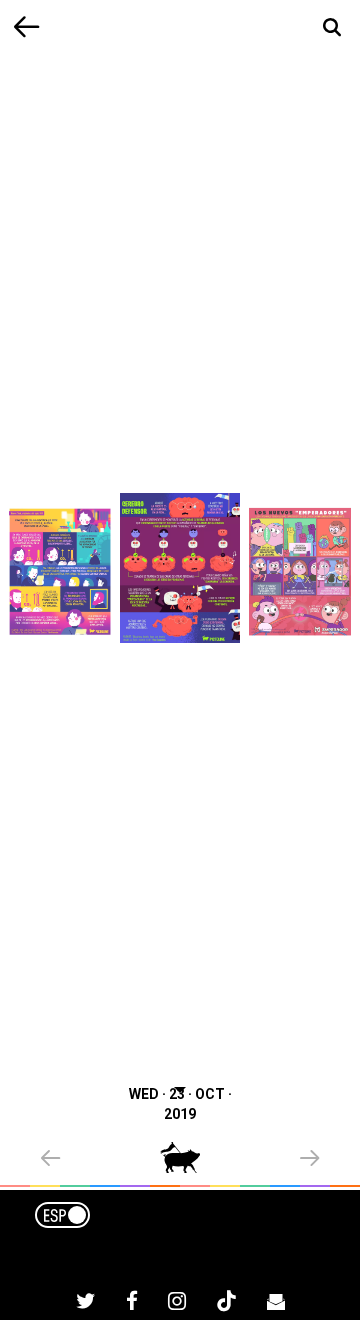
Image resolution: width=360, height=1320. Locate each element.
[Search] (332, 27)
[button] (100, 1160)
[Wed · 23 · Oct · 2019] (180, 567)
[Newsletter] (276, 1304)
